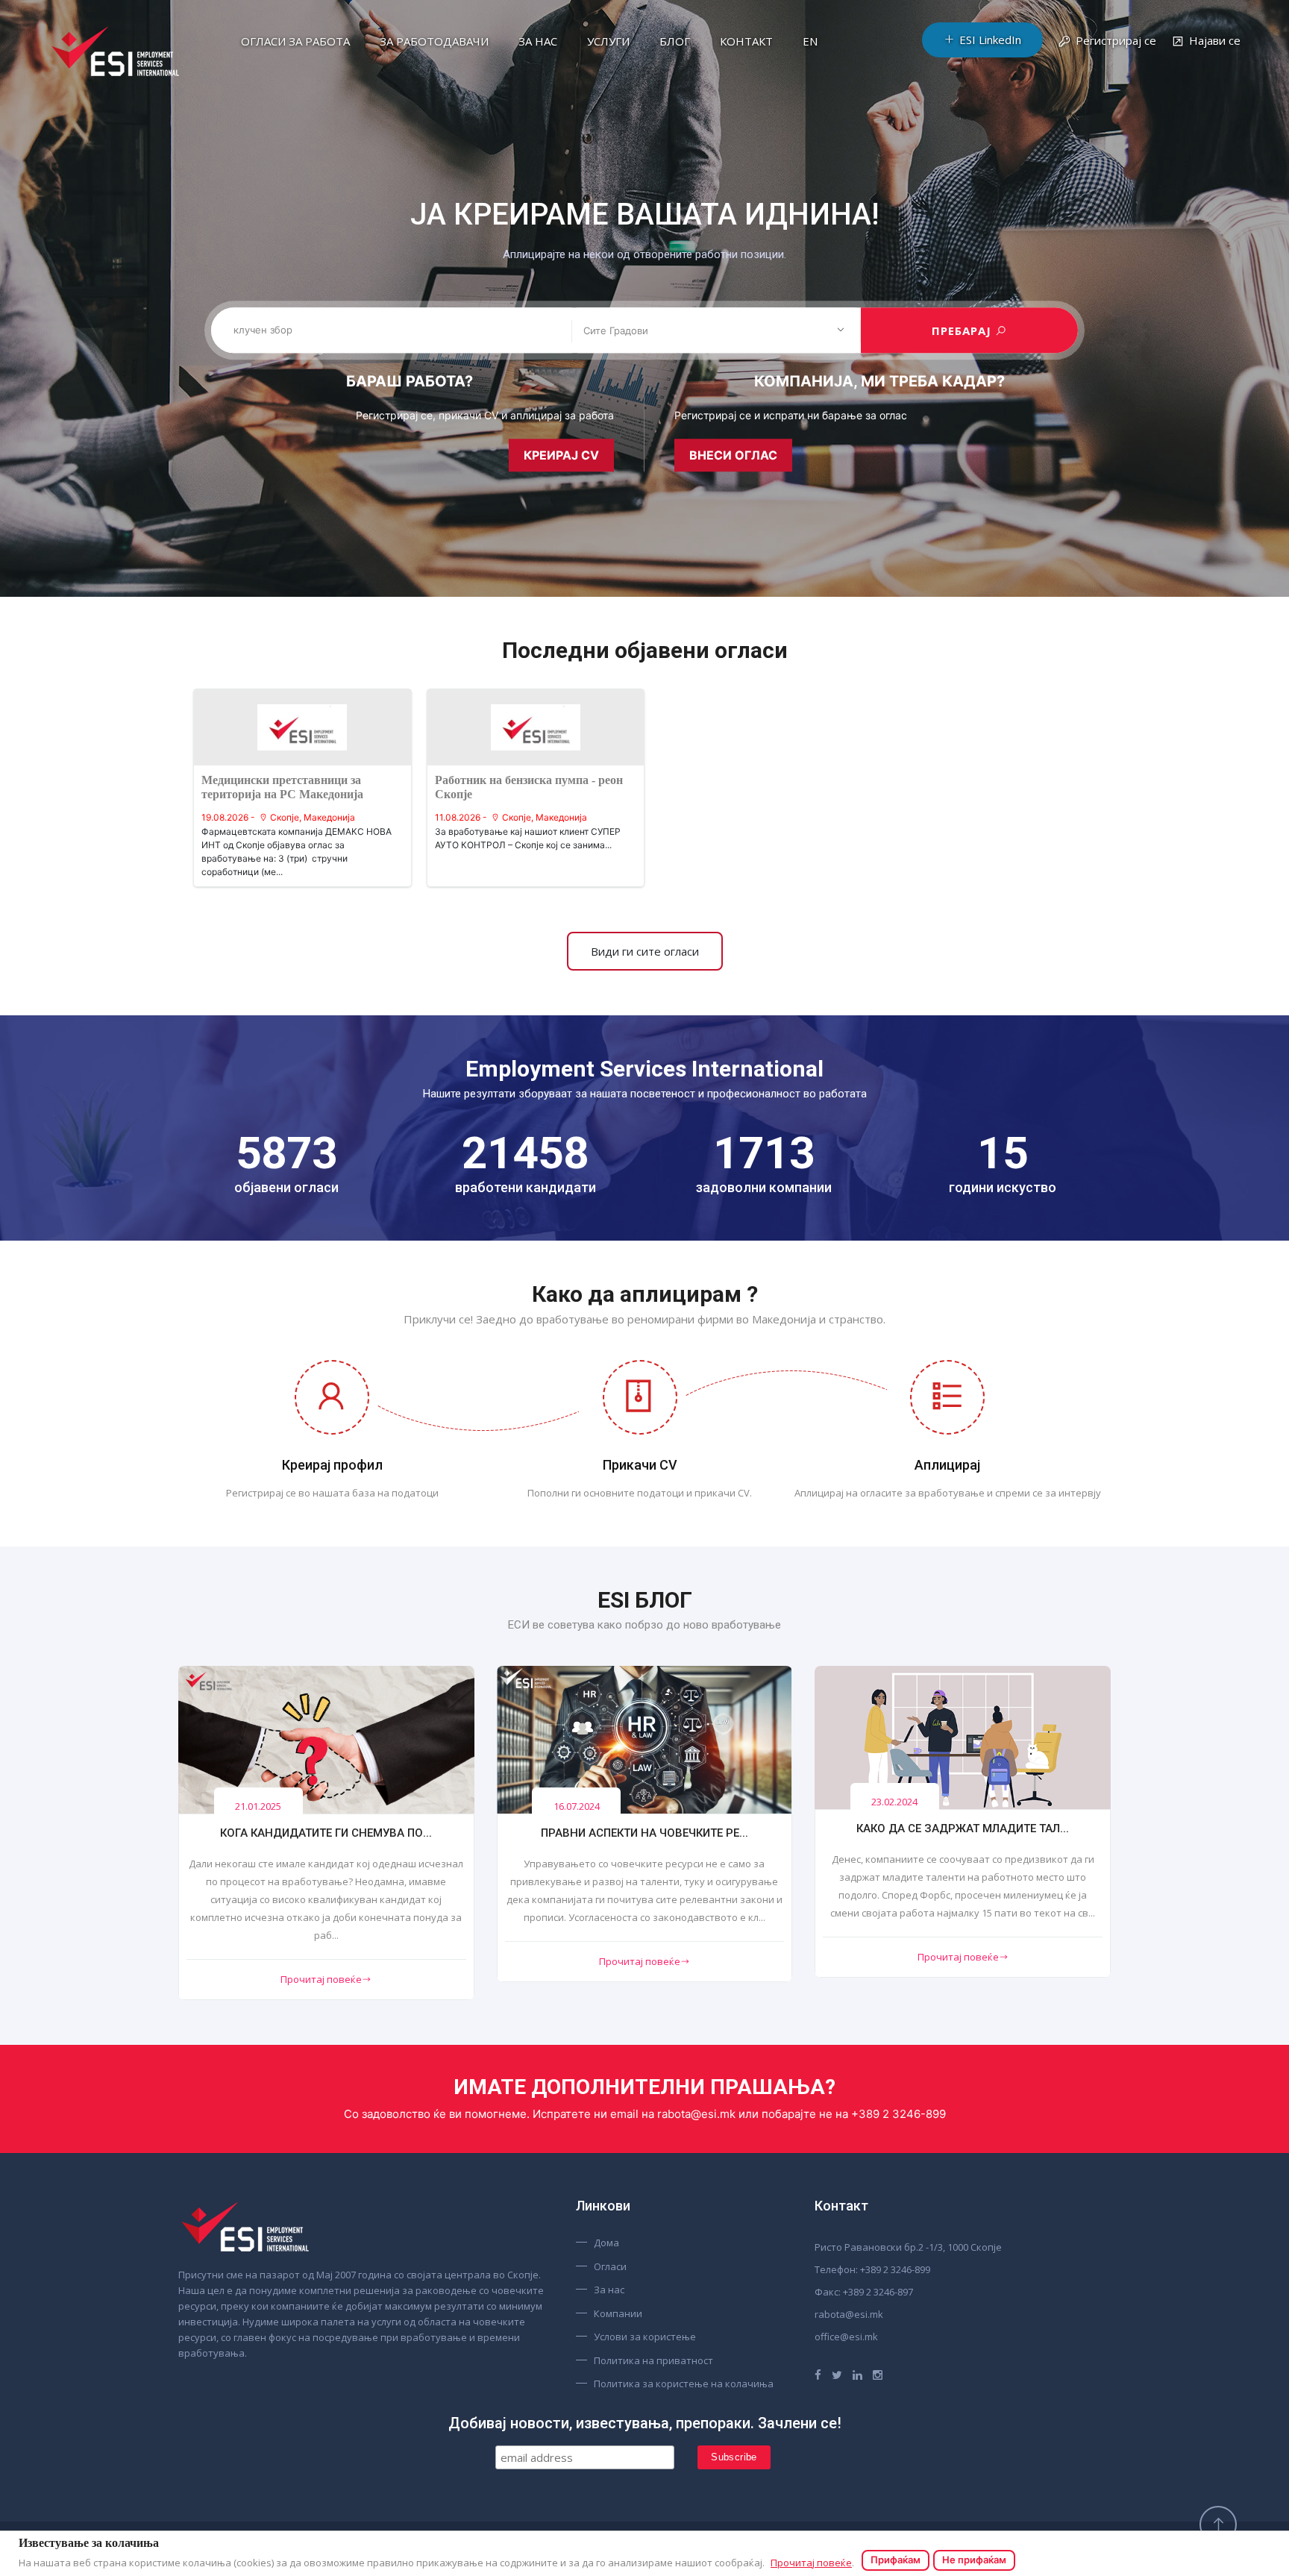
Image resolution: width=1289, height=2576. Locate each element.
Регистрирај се (1116, 40)
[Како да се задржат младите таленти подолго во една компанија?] (963, 1737)
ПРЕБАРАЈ (963, 330)
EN (810, 41)
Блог (675, 41)
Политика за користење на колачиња (684, 2384)
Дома (606, 2243)
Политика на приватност (653, 2360)
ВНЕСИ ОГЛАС (733, 455)
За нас (538, 41)
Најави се (1215, 40)
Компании (618, 2313)
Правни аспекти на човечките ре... (644, 1833)
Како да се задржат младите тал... (963, 1828)
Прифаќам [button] (896, 2560)
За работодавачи (434, 41)
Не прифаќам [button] (974, 2560)
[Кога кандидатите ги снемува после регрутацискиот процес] (326, 1740)
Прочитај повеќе (321, 1979)
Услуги (608, 41)
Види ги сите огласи (645, 951)
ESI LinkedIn (990, 40)
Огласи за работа (295, 41)
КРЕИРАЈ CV (561, 455)
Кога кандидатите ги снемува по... (326, 1833)
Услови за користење (645, 2337)
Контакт (746, 41)
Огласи (610, 2266)
